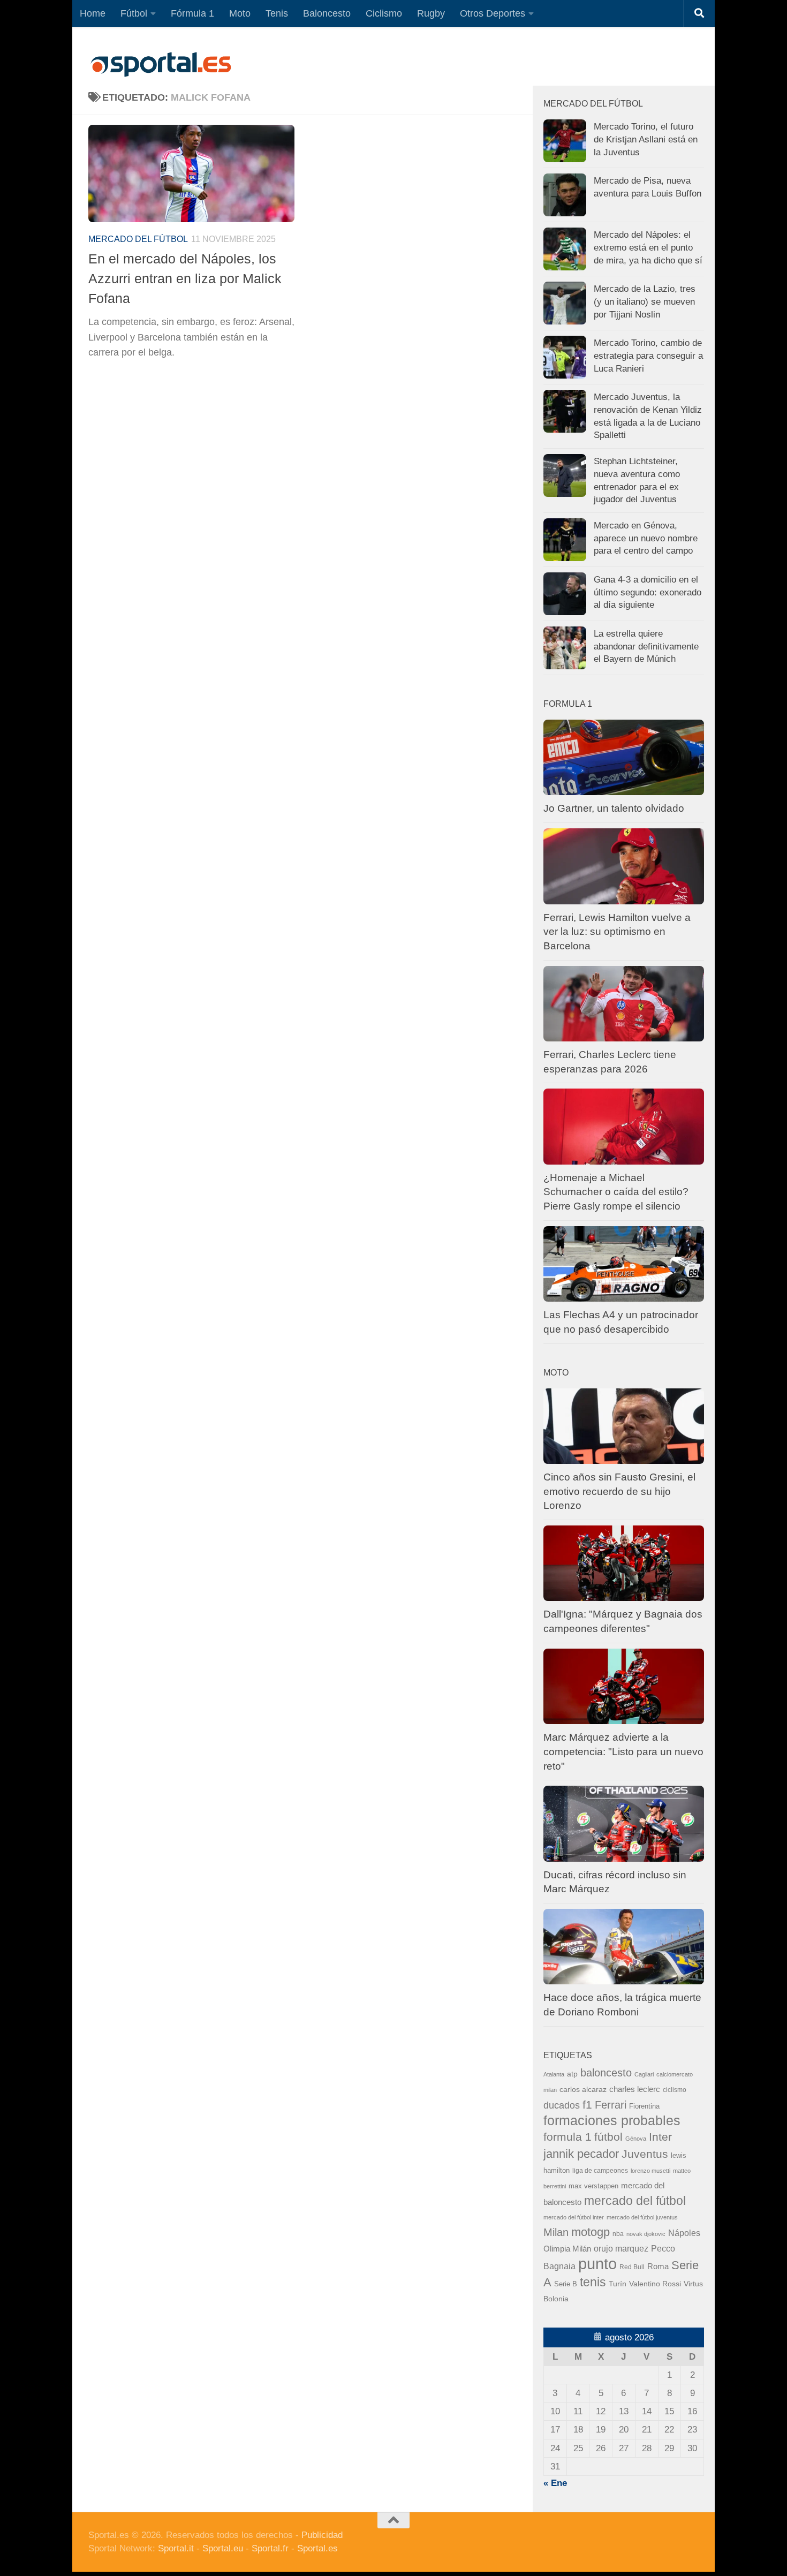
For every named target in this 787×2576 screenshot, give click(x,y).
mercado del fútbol (138, 239)
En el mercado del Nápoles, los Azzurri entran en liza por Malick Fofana (185, 279)
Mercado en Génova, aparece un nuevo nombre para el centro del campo (646, 538)
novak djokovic (646, 2234)
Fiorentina (644, 2106)
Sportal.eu (223, 2548)
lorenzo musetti (650, 2171)
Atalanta (554, 2074)
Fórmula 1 (192, 13)
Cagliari (644, 2074)
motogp (591, 2232)
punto (597, 2264)
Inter (660, 2137)
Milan (556, 2232)
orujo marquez (621, 2248)
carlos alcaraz (583, 2089)
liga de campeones (600, 2171)
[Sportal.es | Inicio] (161, 64)
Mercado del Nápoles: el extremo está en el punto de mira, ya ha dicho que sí (648, 247)
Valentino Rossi (655, 2284)
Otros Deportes (493, 13)
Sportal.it (176, 2548)
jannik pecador (581, 2154)
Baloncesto (327, 13)
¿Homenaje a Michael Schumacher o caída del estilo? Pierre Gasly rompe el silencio (616, 1192)
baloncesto (606, 2073)
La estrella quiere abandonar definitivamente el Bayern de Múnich (646, 646)
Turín (618, 2284)
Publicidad (322, 2535)
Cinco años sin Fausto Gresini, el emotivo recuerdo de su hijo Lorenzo (619, 1491)
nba (618, 2234)
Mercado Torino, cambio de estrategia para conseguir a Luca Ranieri (648, 356)
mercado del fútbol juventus (642, 2217)
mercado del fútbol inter (574, 2217)
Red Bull (632, 2267)
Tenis (277, 13)
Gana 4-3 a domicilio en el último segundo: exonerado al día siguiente (648, 592)
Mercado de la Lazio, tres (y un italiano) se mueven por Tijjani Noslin (645, 301)
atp (572, 2074)
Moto (240, 13)
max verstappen (593, 2186)
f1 (587, 2105)
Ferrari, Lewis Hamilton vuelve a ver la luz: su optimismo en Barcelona (617, 932)
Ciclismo (384, 13)
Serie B (566, 2284)
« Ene (555, 2483)
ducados (562, 2105)
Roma (658, 2267)
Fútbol (134, 13)
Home (93, 13)
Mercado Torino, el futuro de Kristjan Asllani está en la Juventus (646, 139)
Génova (636, 2139)
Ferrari (611, 2105)
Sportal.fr (270, 2548)
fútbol (608, 2137)
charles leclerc (635, 2089)
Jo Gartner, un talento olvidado (614, 808)
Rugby (431, 13)
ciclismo (675, 2090)
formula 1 (567, 2137)
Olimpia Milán (567, 2249)
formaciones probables (612, 2120)
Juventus (645, 2154)
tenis (593, 2282)
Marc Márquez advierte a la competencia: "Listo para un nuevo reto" (623, 1751)
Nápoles (684, 2233)
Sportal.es (317, 2548)
